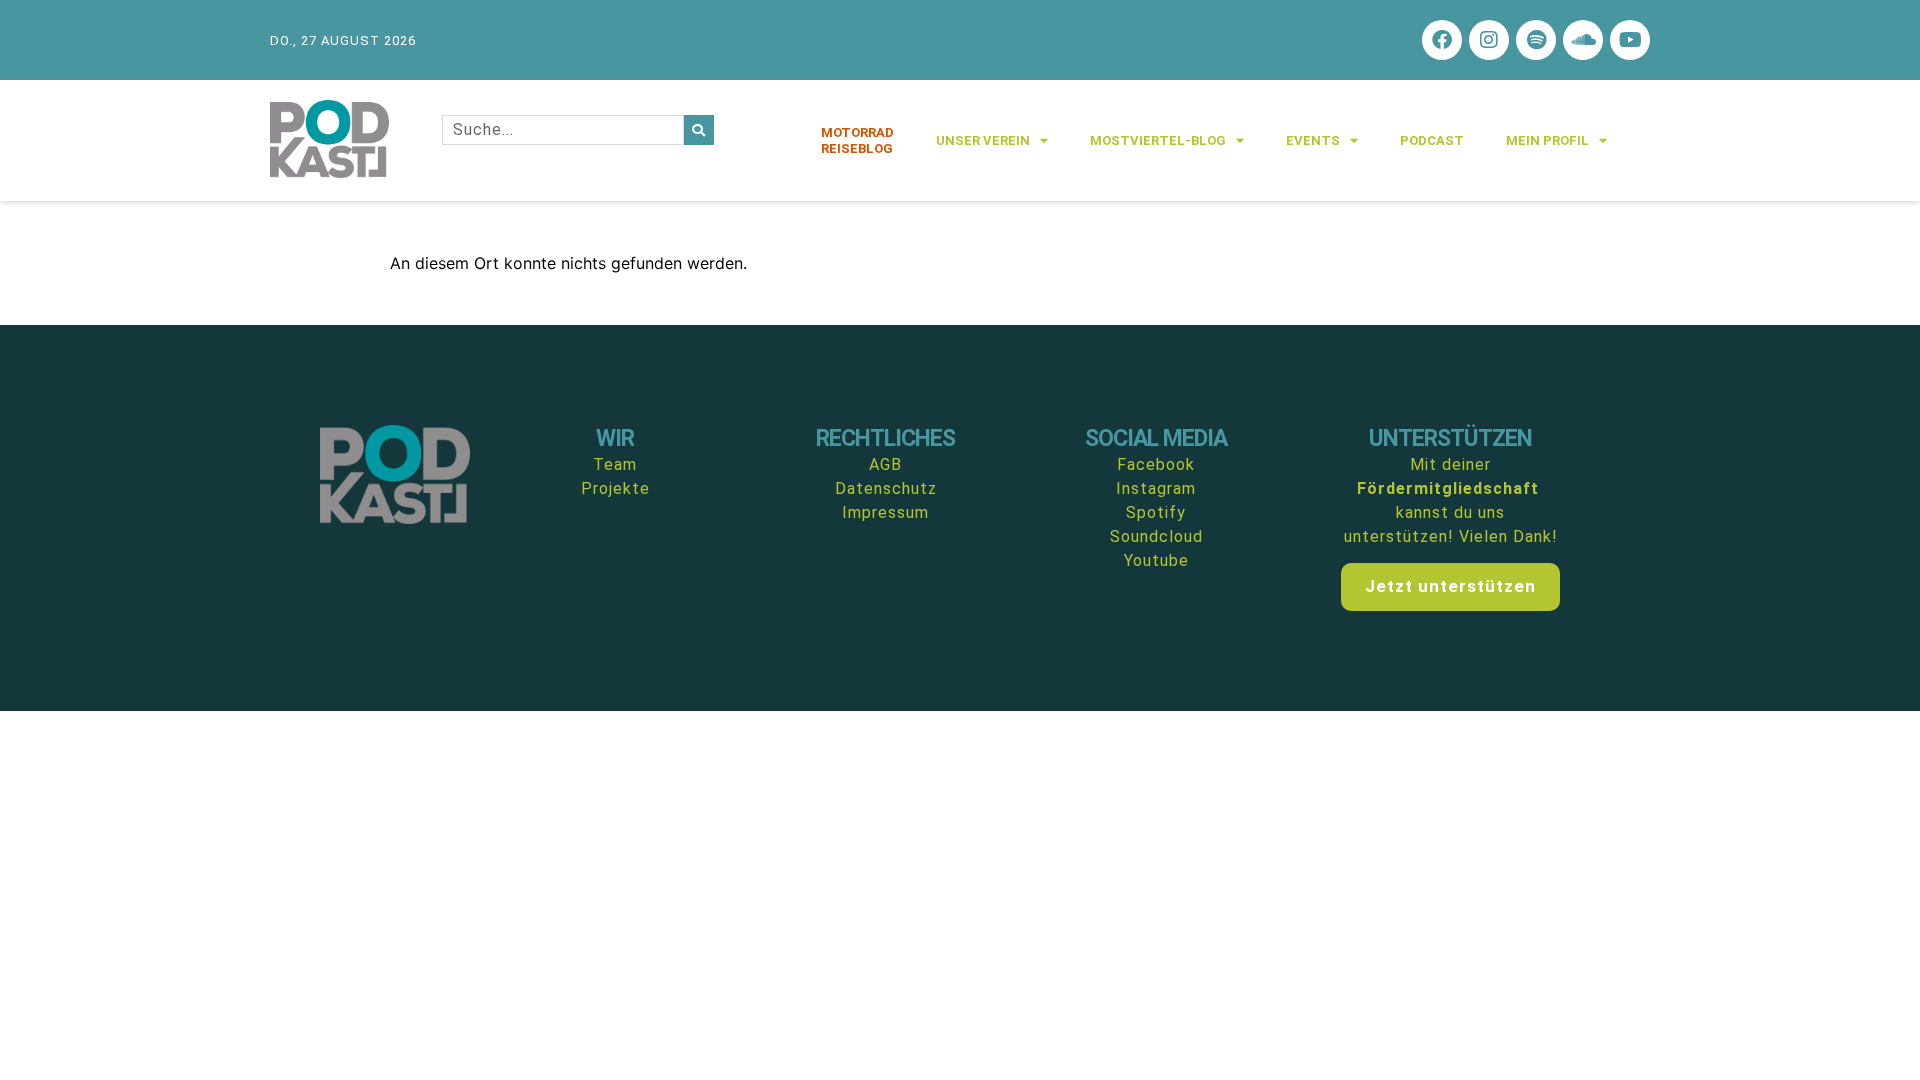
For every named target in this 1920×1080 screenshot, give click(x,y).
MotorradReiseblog (857, 140)
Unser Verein (983, 140)
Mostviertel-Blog (1158, 140)
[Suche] (699, 130)
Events (1313, 140)
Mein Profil (1547, 140)
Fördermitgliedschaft (1448, 488)
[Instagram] (1489, 40)
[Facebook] (1442, 40)
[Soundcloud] (1583, 40)
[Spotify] (1536, 40)
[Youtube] (1630, 40)
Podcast (1432, 140)
